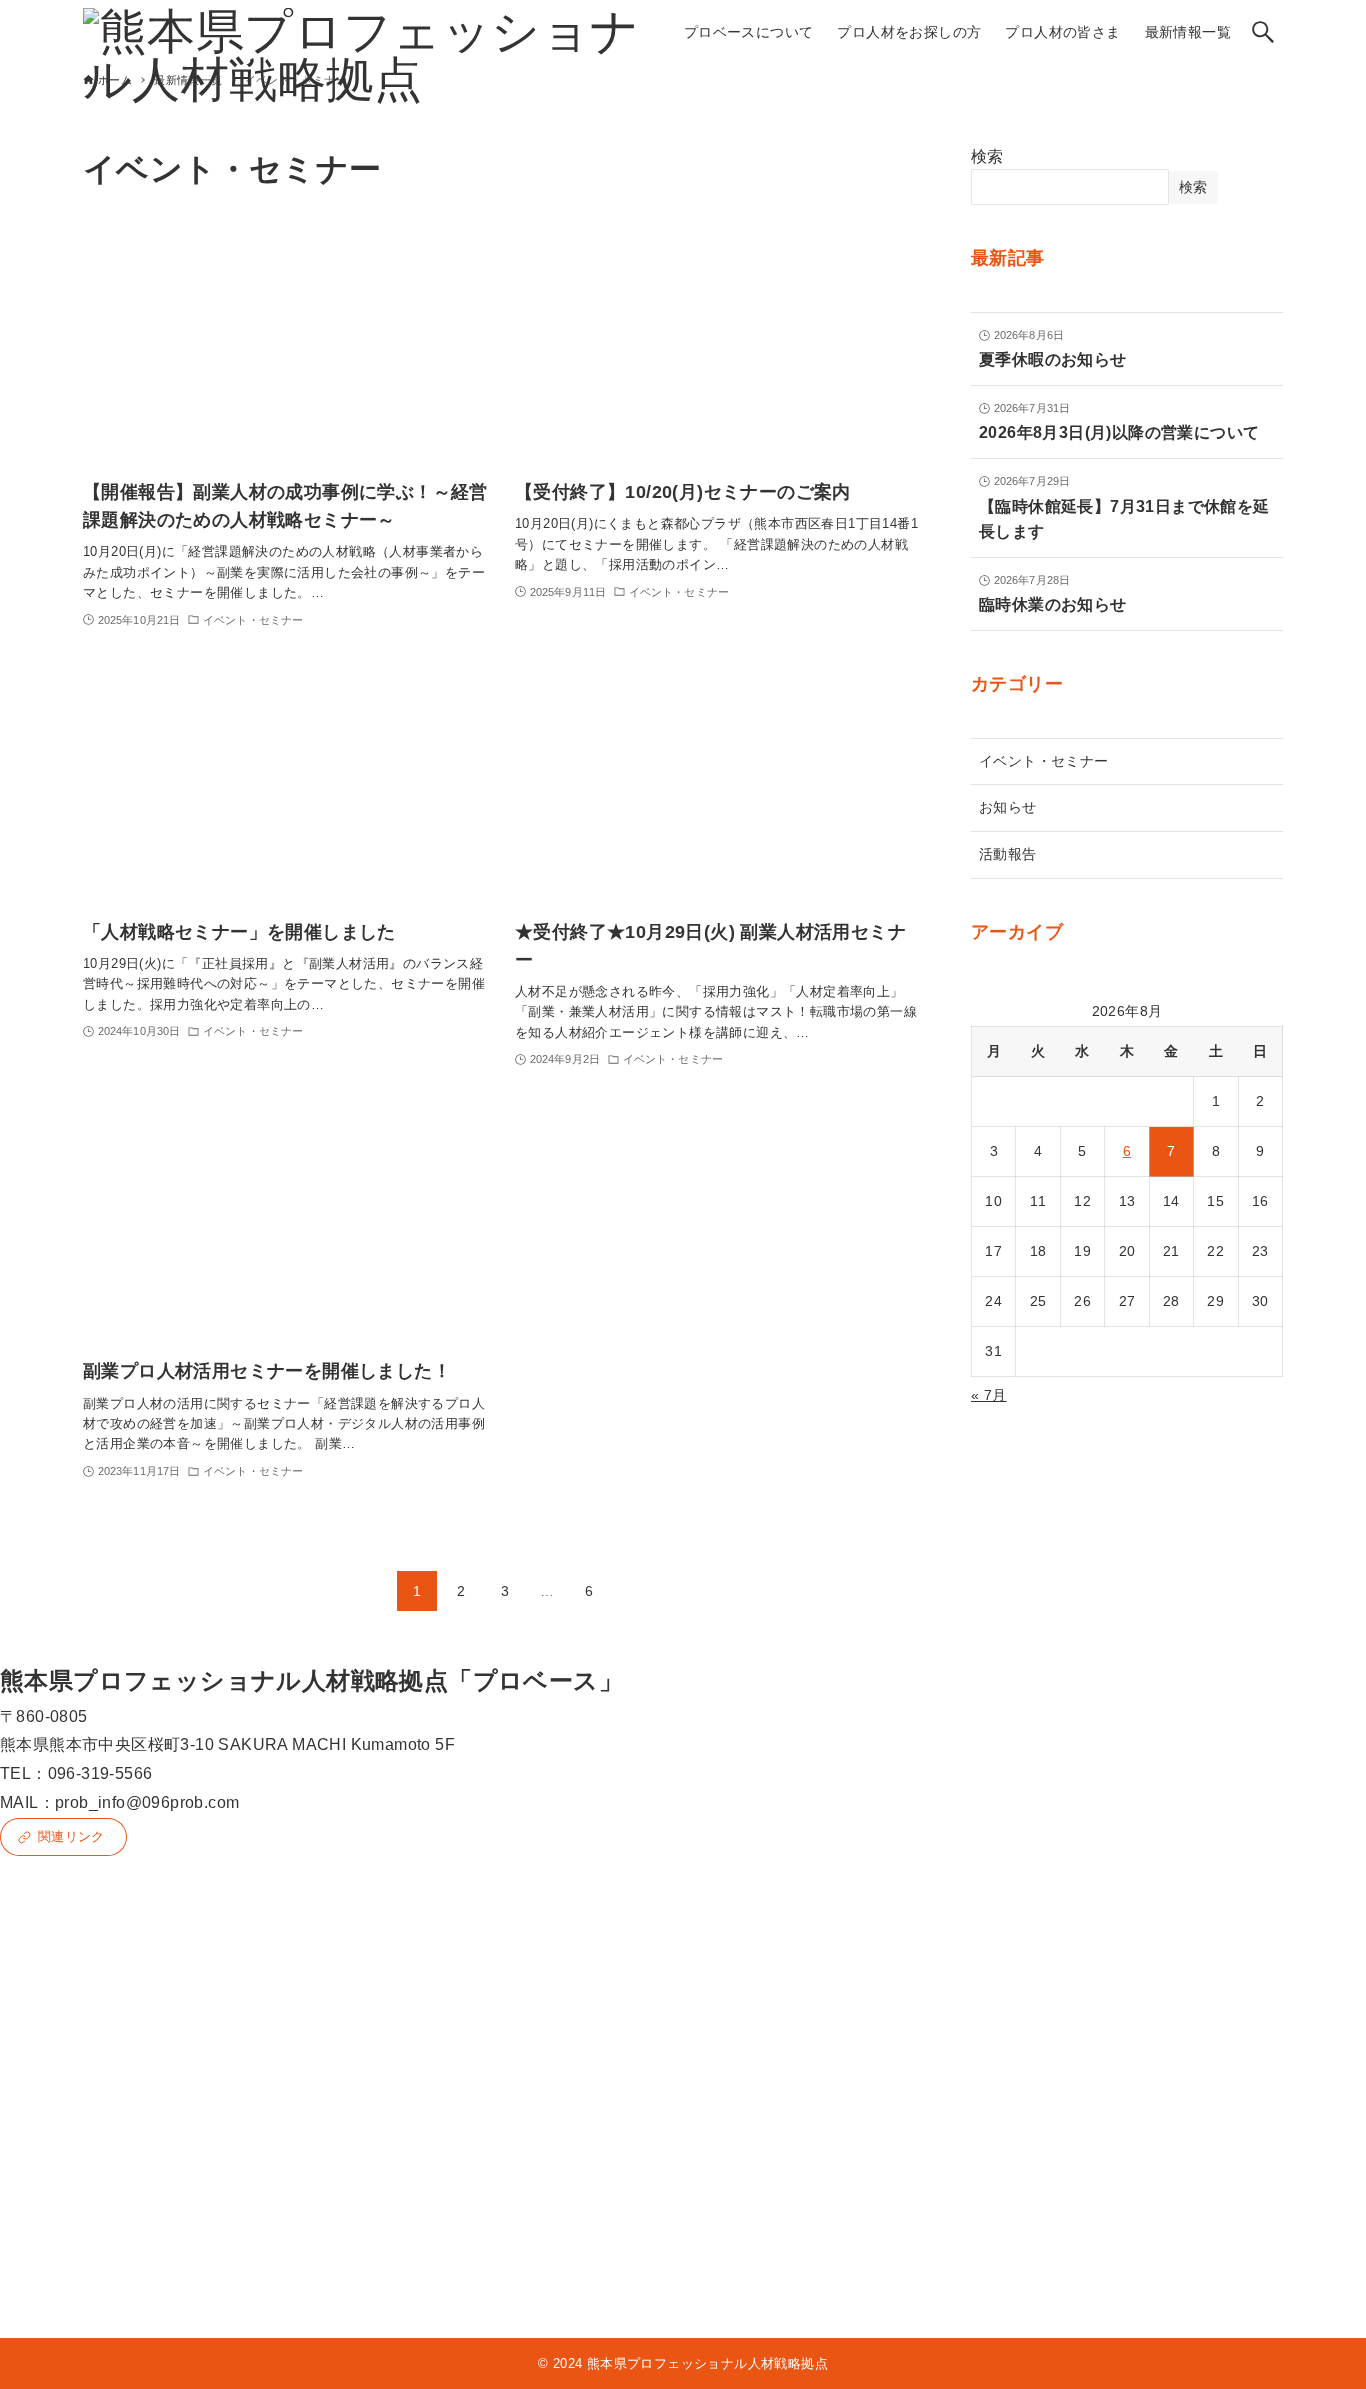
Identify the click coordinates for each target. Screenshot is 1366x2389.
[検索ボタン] (1263, 32)
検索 (987, 156)
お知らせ (1008, 807)
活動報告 (1008, 854)
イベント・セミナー (1044, 761)
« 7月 (989, 1395)
